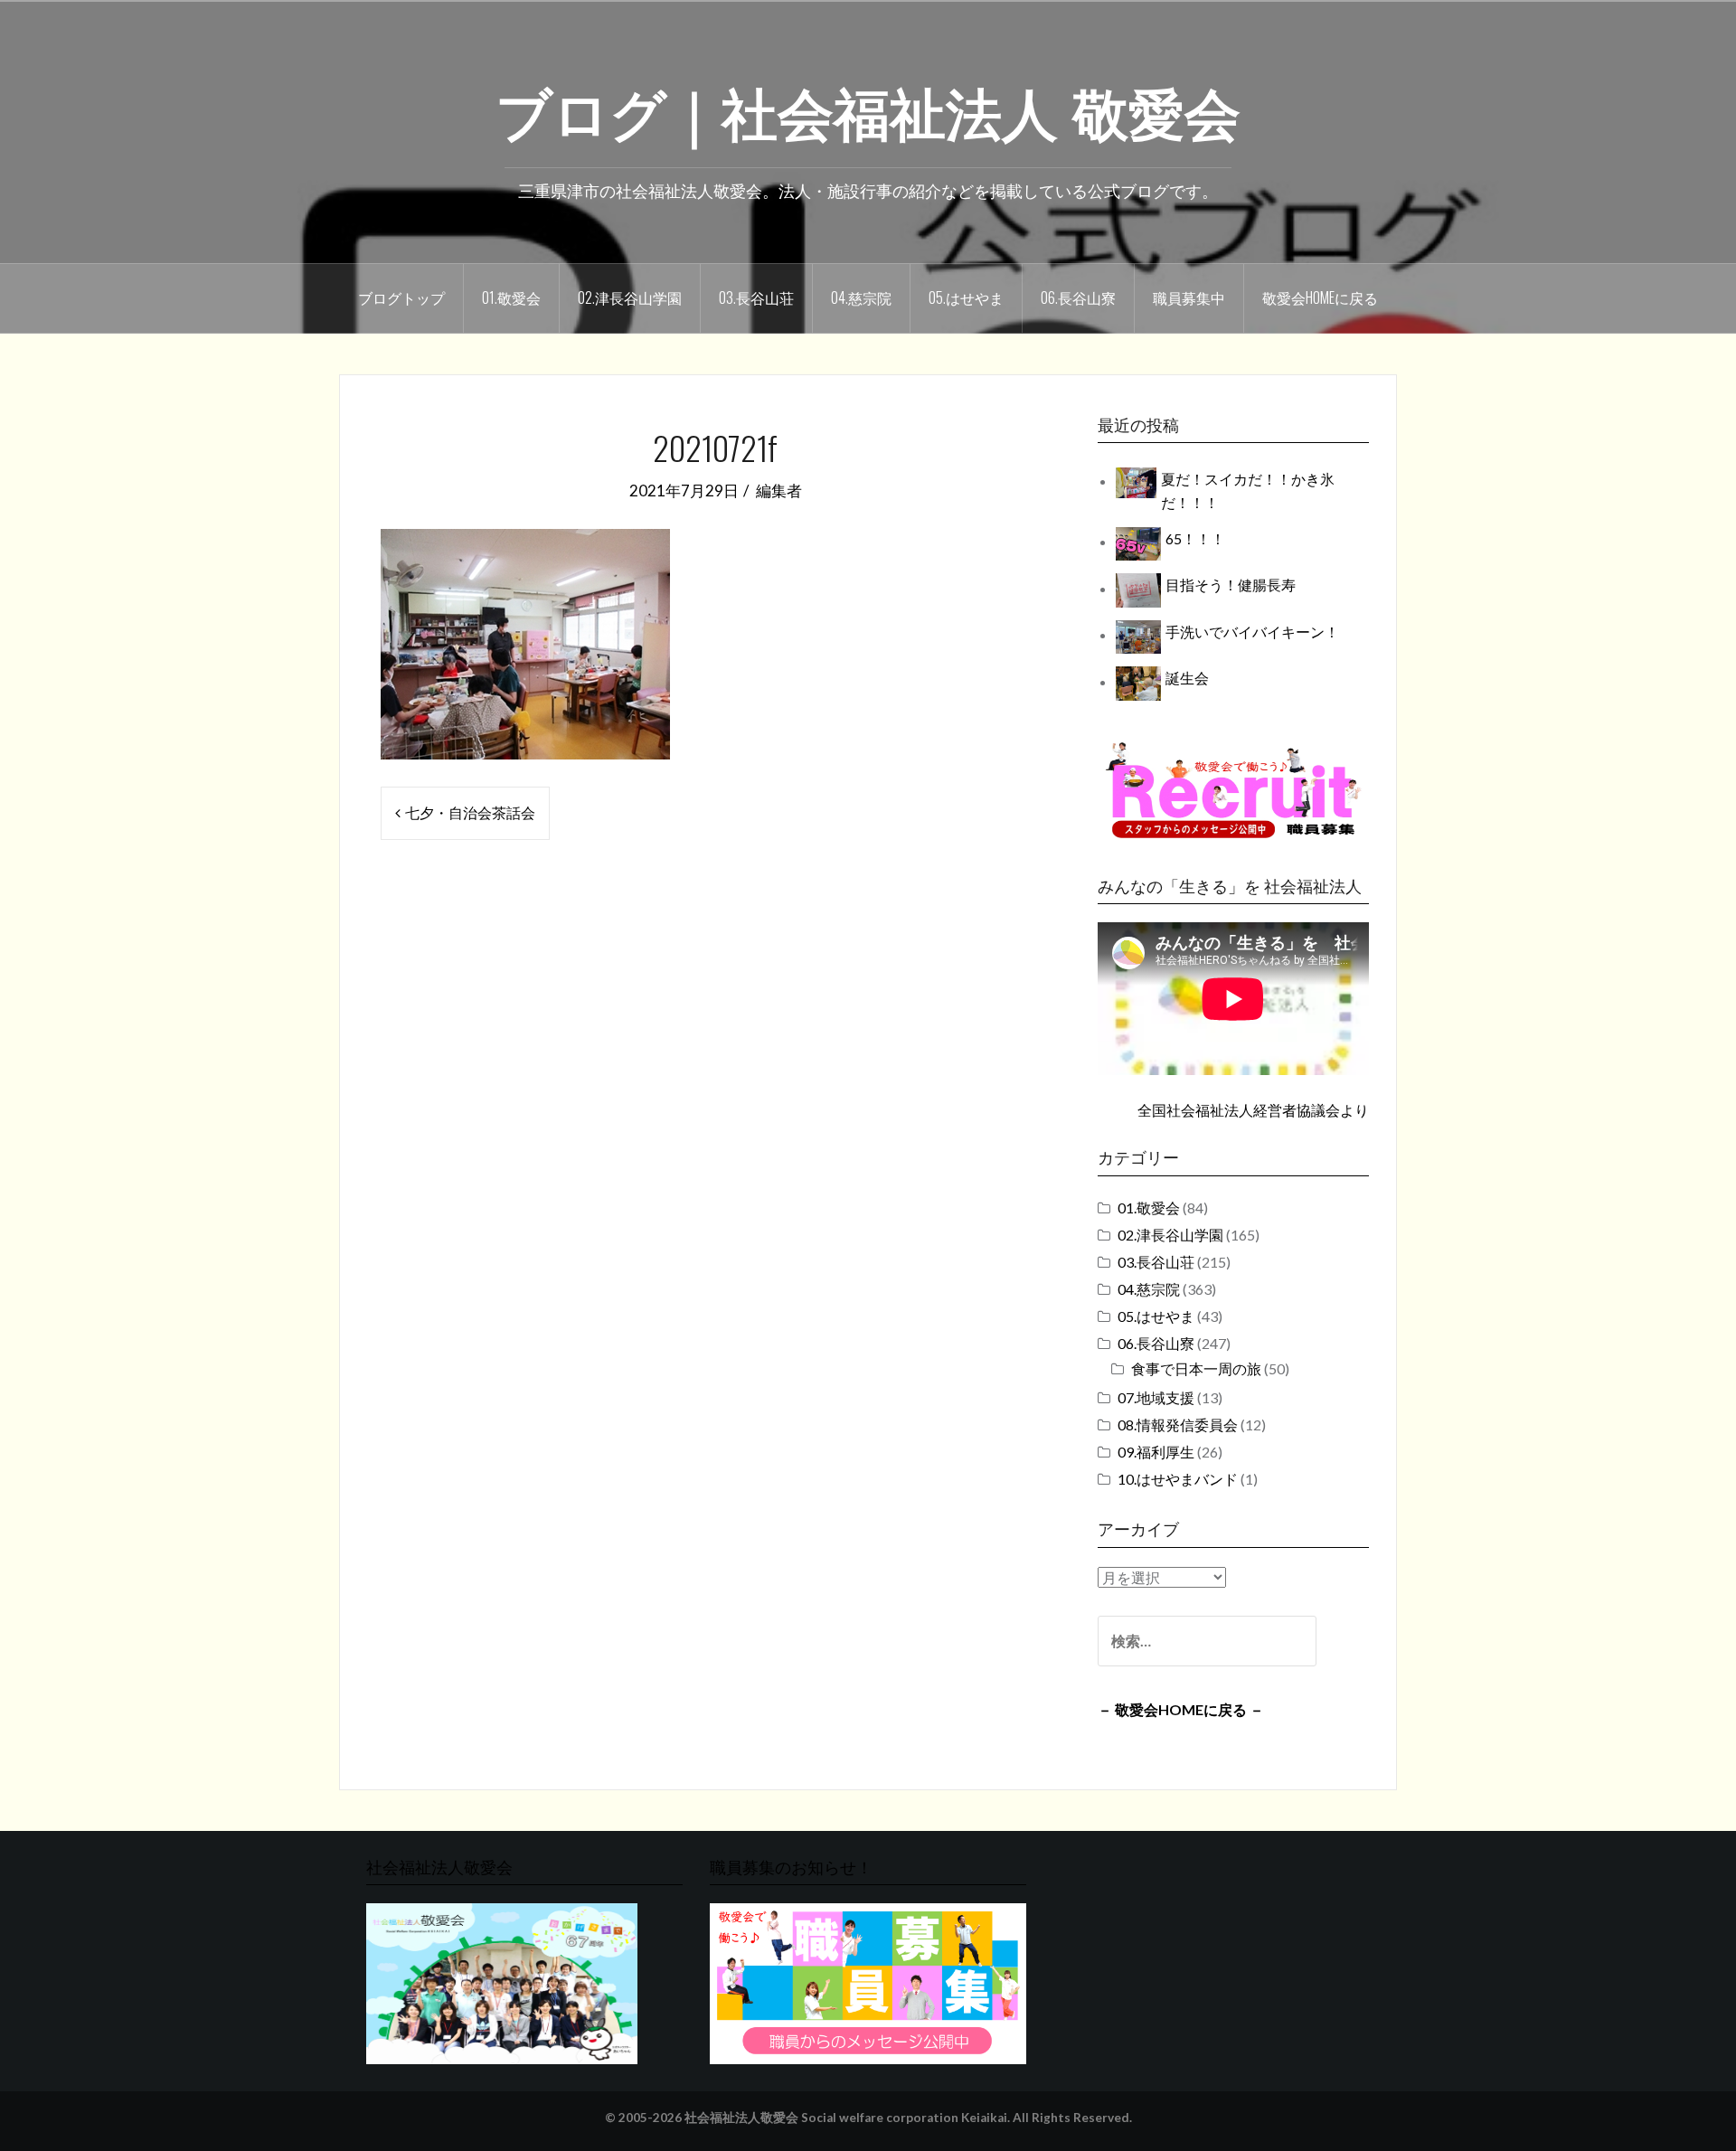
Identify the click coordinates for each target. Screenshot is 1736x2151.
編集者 (779, 491)
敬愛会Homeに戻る (1320, 297)
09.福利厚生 (1156, 1452)
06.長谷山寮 (1078, 297)
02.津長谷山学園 (630, 297)
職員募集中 (1189, 297)
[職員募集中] (1233, 790)
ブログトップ (401, 297)
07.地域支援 (1156, 1397)
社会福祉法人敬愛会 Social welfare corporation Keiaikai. (847, 2118)
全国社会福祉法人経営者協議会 (1239, 1110)
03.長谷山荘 (756, 297)
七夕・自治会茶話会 (470, 812)
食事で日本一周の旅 (1196, 1368)
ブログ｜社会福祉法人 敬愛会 (868, 109)
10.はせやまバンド (1178, 1479)
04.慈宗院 (861, 297)
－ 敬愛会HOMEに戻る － (1181, 1709)
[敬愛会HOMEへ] (502, 1982)
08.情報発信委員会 (1178, 1425)
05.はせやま (966, 297)
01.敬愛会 (511, 297)
